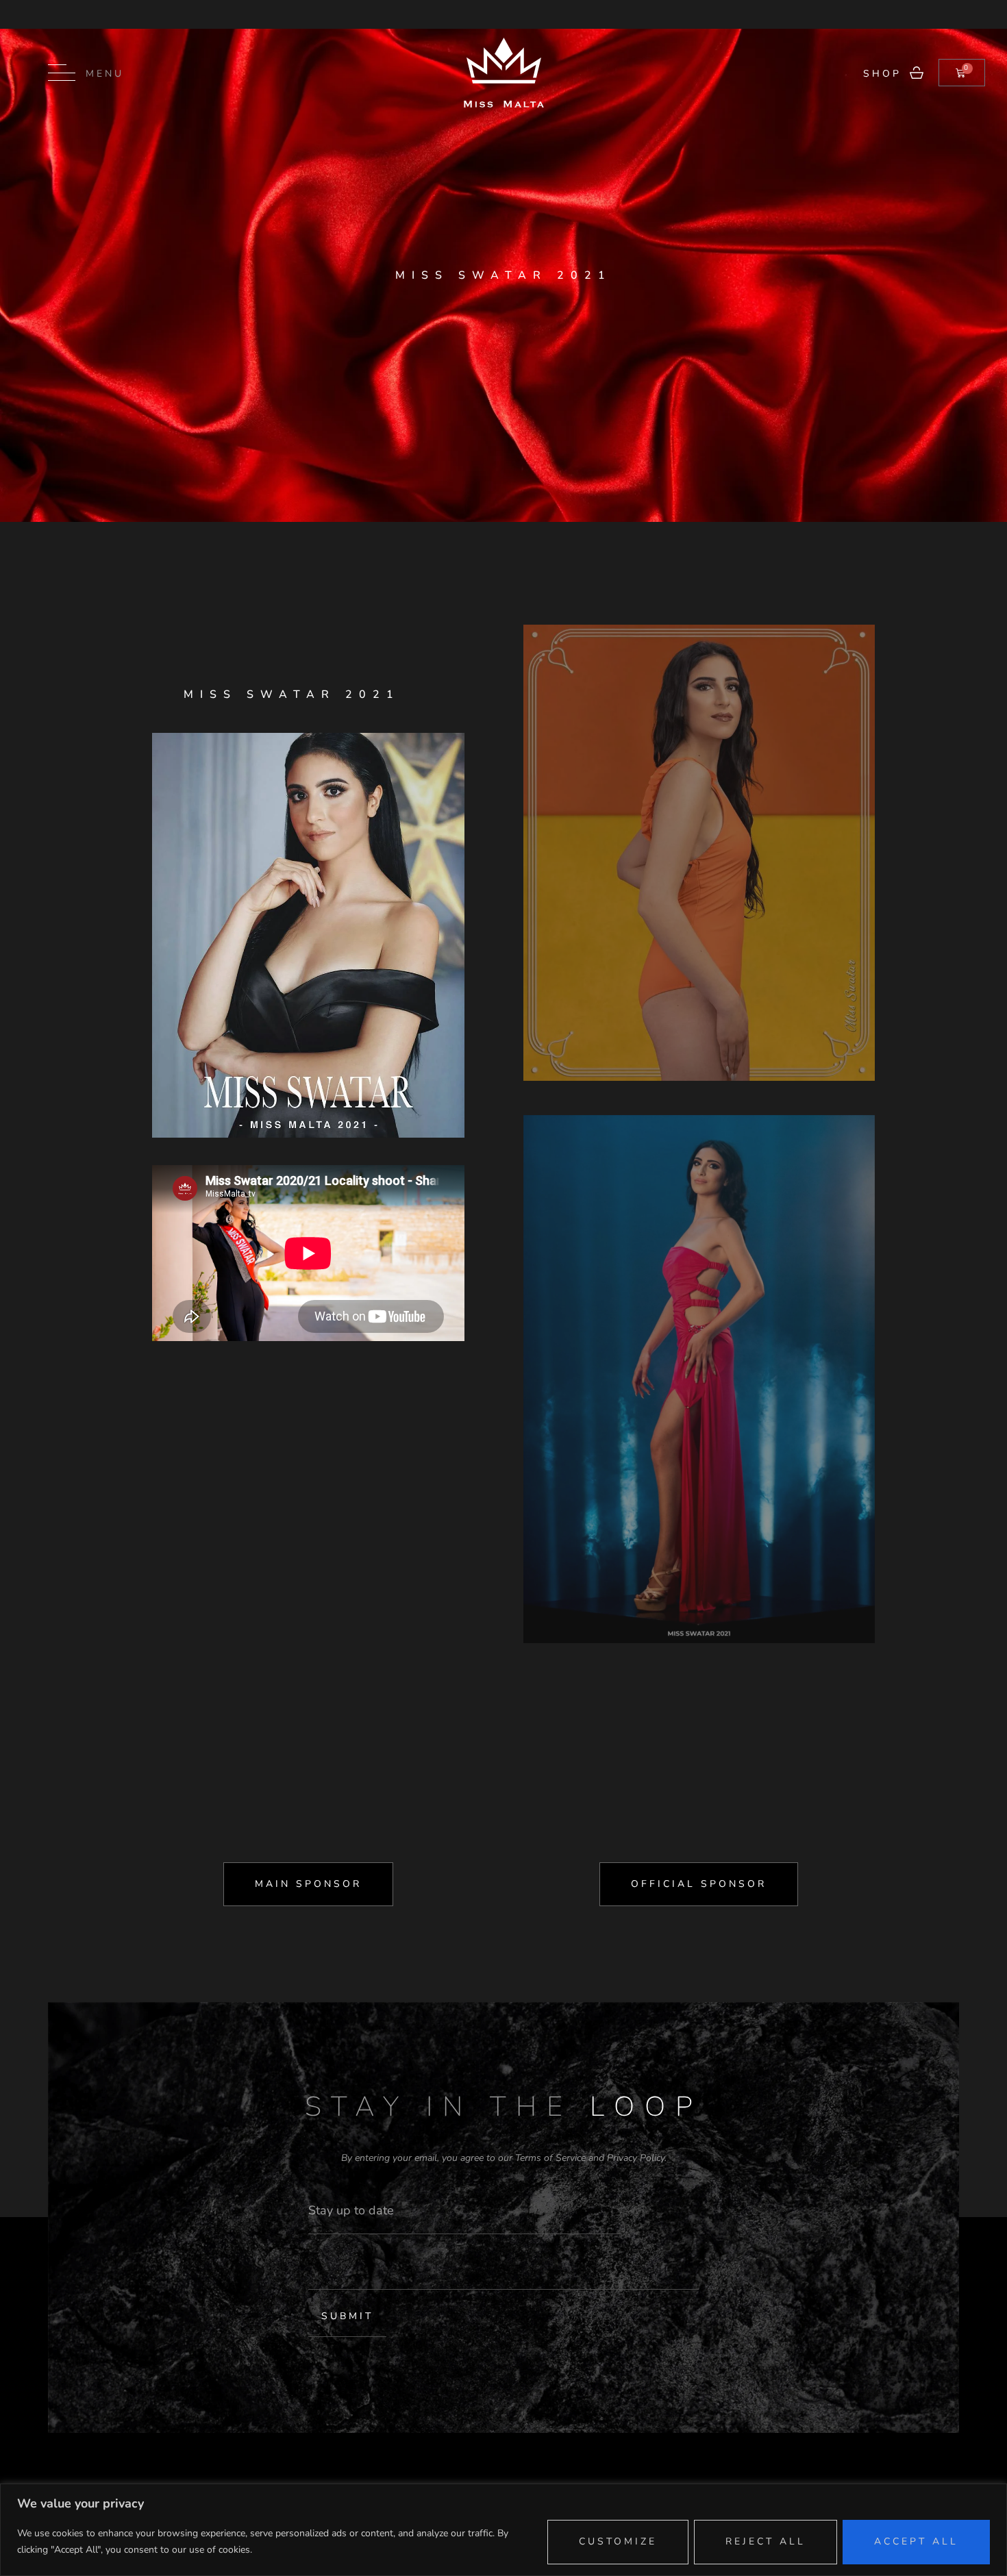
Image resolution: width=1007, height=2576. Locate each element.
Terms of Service (550, 2158)
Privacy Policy (636, 2158)
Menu (105, 74)
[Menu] (62, 73)
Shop (882, 74)
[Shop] (917, 73)
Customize (618, 2541)
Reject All (766, 2541)
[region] (503, 2530)
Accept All (916, 2541)
